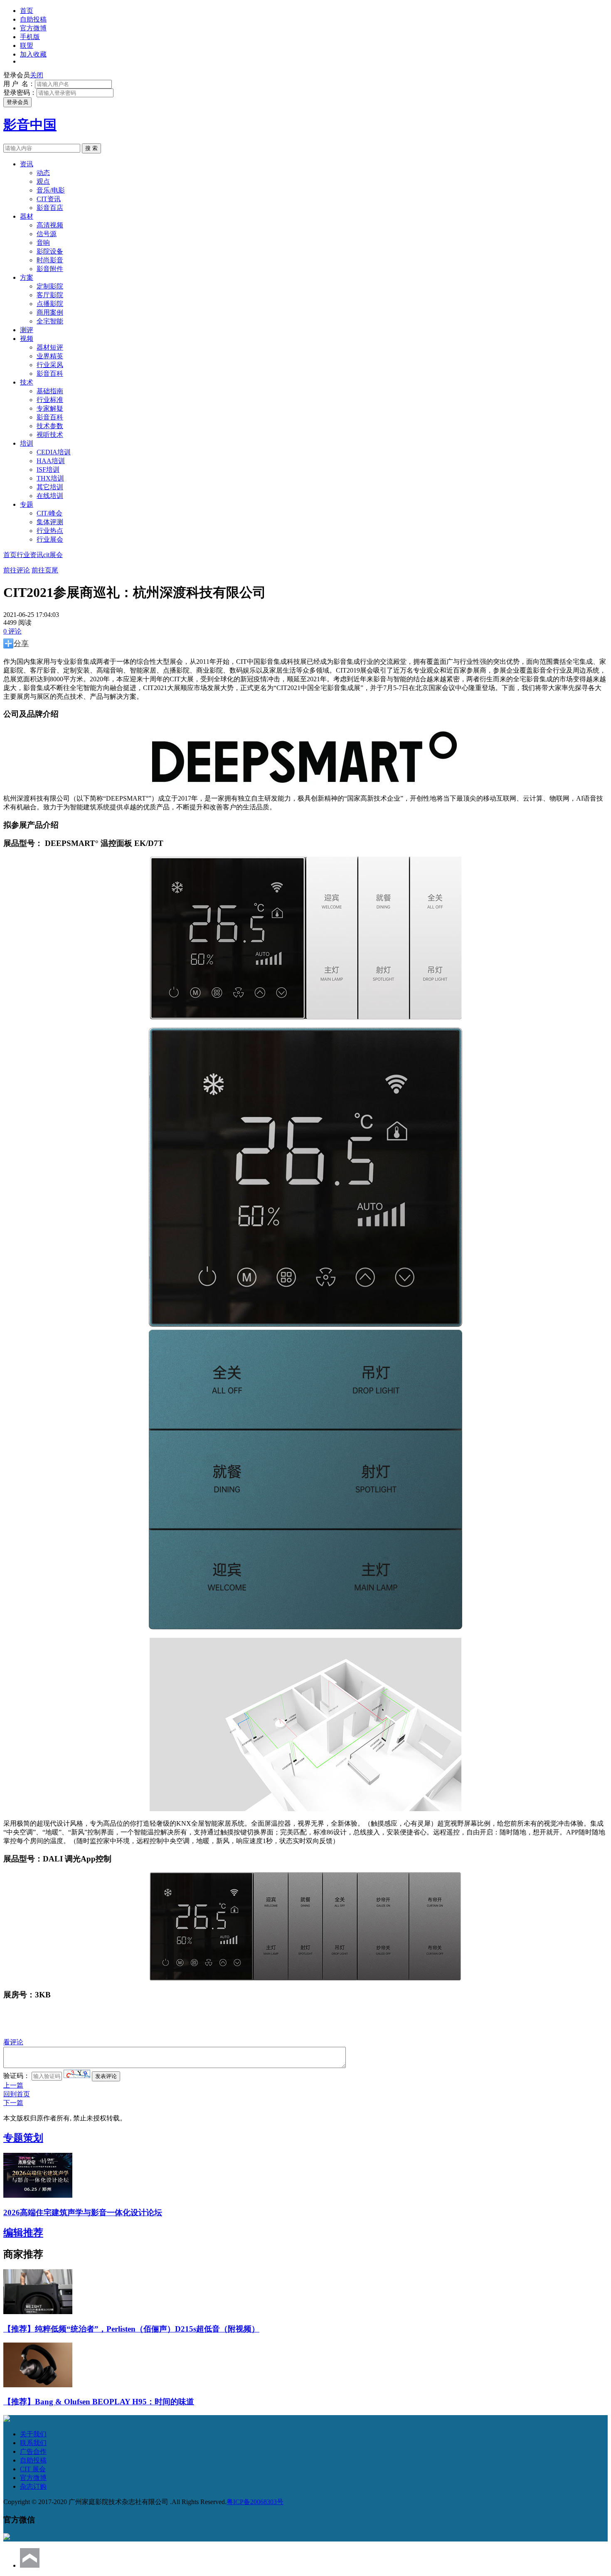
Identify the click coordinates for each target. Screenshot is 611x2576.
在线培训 (50, 496)
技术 (27, 382)
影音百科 (50, 373)
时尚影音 (50, 260)
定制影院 (50, 286)
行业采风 (50, 365)
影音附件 (50, 269)
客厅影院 (50, 295)
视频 (27, 339)
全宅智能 (50, 321)
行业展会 (50, 539)
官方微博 (33, 28)
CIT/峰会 (49, 513)
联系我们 (33, 2443)
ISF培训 (48, 470)
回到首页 (17, 2094)
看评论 (13, 2042)
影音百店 (50, 208)
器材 (27, 216)
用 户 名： (19, 84)
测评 (27, 330)
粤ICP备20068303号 (255, 2502)
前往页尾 (45, 570)
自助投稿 (33, 19)
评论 (12, 631)
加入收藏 (33, 54)
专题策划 (23, 2138)
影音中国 (30, 125)
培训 (27, 443)
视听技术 (50, 435)
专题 (27, 504)
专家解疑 (50, 408)
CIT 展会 (33, 2469)
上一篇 (13, 2085)
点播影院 (50, 304)
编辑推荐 (23, 2233)
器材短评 (50, 347)
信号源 (47, 234)
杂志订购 (33, 2486)
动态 (43, 173)
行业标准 (50, 400)
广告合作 (33, 2452)
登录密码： (20, 92)
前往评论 (17, 570)
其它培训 (50, 487)
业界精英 (50, 356)
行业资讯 (30, 555)
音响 (43, 243)
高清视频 (50, 225)
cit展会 (53, 555)
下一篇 (13, 2103)
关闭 (37, 75)
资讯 (27, 164)
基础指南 (50, 391)
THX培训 (50, 478)
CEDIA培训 (54, 452)
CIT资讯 (49, 199)
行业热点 (50, 531)
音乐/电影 (51, 190)
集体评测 (50, 522)
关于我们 (33, 2434)
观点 (43, 181)
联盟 (27, 46)
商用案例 (50, 312)
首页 (27, 11)
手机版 (30, 37)
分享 (21, 643)
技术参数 (50, 426)
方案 (27, 277)
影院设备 (50, 251)
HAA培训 (51, 461)
